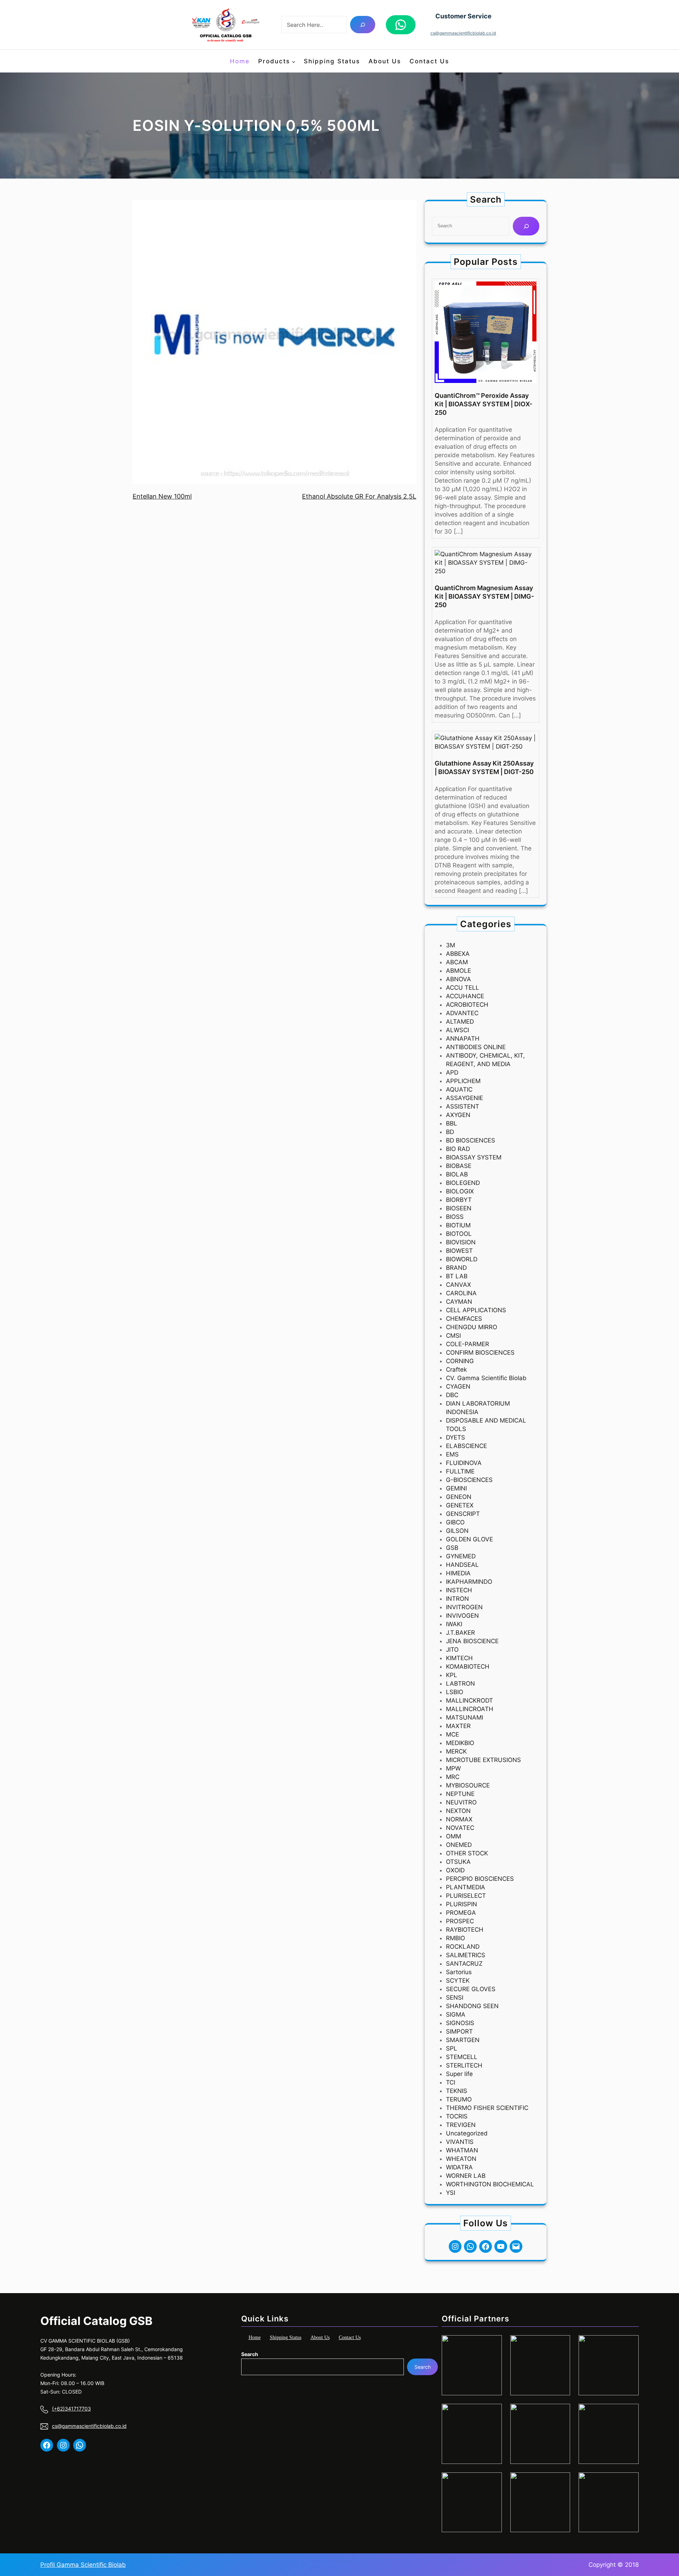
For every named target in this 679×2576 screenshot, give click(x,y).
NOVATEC (460, 1828)
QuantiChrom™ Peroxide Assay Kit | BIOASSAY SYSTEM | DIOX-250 (483, 404)
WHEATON (461, 2159)
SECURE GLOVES (471, 1989)
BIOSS (455, 1217)
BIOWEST (459, 1251)
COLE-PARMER (468, 1344)
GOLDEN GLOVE (469, 1539)
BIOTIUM (458, 1225)
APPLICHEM (463, 1081)
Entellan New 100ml (162, 496)
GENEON (459, 1497)
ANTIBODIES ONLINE (476, 1047)
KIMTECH (459, 1658)
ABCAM (457, 962)
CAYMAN (459, 1302)
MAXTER (458, 1726)
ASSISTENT (463, 1106)
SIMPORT (459, 2031)
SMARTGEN (463, 2040)
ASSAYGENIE (465, 1098)
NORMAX (459, 1819)
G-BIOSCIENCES (469, 1480)
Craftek (456, 1370)
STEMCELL (462, 2057)
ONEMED (459, 1845)
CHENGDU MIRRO (472, 1327)
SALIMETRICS (466, 1955)
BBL (452, 1123)
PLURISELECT (466, 1896)
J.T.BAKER (460, 1633)
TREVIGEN (461, 2125)
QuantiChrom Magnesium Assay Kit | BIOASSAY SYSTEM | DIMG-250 (484, 596)
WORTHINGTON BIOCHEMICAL (490, 2184)
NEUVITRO (461, 1802)
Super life (459, 2074)
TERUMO (459, 2099)
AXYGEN (458, 1115)
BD (450, 1132)
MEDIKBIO (460, 1743)
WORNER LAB (466, 2176)
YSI (451, 2193)
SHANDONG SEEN (472, 2006)
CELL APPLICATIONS (476, 1310)
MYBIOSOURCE (468, 1785)
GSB (452, 1548)
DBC (452, 1395)
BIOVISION (461, 1242)
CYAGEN (458, 1386)
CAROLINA (461, 1293)
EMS (452, 1454)
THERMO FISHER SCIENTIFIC (487, 2108)
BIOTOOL (459, 1234)
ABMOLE (459, 971)
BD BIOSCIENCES (471, 1140)
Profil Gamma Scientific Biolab (83, 2565)
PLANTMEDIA (466, 1887)
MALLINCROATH (470, 1709)
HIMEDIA (458, 1573)
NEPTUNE (460, 1794)
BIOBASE (459, 1166)
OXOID (455, 1870)
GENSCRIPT (463, 1514)
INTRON (457, 1599)
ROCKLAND (463, 1947)
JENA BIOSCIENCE (472, 1641)
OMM (454, 1836)
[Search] (363, 25)
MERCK (456, 1751)
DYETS (455, 1437)
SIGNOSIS (460, 2023)
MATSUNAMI (465, 1717)
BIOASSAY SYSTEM (474, 1157)
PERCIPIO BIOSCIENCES (480, 1879)
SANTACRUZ (464, 1964)
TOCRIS (457, 2116)
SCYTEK (458, 1981)
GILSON (457, 1531)
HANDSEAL (462, 1565)
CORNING (460, 1361)
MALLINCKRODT (469, 1700)
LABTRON (460, 1684)
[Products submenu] (294, 61)
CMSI (453, 1336)
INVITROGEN (464, 1607)
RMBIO (455, 1938)
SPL (452, 2048)
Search (250, 2354)
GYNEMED (461, 1556)
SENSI (455, 1998)
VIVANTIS (460, 2142)
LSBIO (455, 1692)
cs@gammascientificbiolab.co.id (463, 33)
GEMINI (456, 1488)
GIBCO (455, 1522)
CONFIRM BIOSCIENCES (480, 1353)
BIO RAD (458, 1149)
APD (452, 1072)
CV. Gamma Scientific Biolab (486, 1378)
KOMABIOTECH (468, 1667)
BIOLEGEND (463, 1183)
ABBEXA (458, 954)
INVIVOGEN (462, 1616)
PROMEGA (461, 1913)
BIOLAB (457, 1174)
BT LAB (457, 1276)
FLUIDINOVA (464, 1463)
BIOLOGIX (460, 1191)
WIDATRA (459, 2167)
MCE (452, 1734)
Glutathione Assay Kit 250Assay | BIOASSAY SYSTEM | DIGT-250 (484, 767)
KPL (452, 1675)
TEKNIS (457, 2091)
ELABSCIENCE (466, 1446)
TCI (451, 2082)
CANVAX (459, 1285)
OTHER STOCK (467, 1853)
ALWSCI (457, 1030)
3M (451, 945)
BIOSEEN (459, 1208)
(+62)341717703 (71, 2409)
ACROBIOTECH (467, 1005)
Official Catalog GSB (96, 2321)
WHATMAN (462, 2150)
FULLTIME (460, 1471)
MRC (453, 1777)
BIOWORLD (462, 1259)
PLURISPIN (462, 1904)
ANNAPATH (463, 1039)
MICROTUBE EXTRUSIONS (483, 1760)
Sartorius (459, 1972)
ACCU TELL (463, 988)
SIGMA (456, 2014)
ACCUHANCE (465, 996)
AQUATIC (459, 1089)
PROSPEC (460, 1921)
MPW (453, 1768)
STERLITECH (464, 2065)
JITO (452, 1650)
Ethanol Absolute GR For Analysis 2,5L (359, 496)
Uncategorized (467, 2133)
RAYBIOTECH (465, 1930)
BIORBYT (459, 1200)
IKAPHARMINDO (469, 1582)
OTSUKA (458, 1862)
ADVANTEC (462, 1013)
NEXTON (458, 1811)
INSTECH (459, 1590)
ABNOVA (459, 979)
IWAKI (454, 1624)
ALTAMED (460, 1022)
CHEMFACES (464, 1319)
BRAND (456, 1268)
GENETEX (460, 1505)
